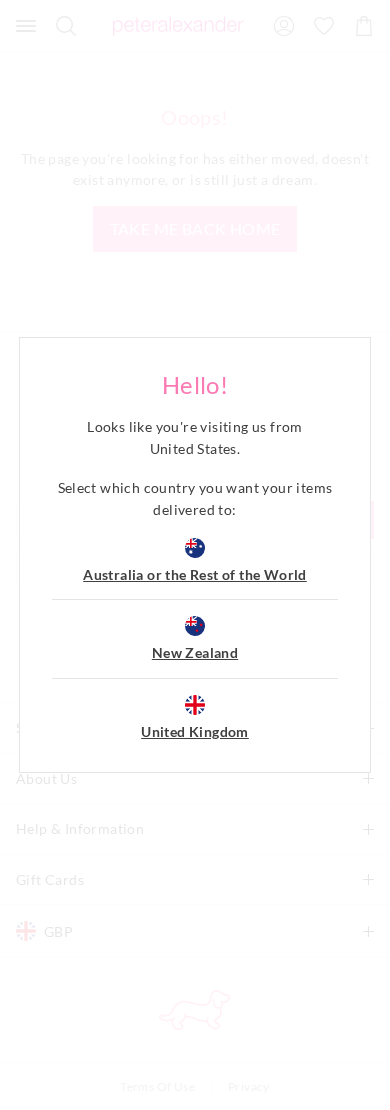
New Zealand (195, 652)
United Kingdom (195, 731)
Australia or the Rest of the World (195, 574)
